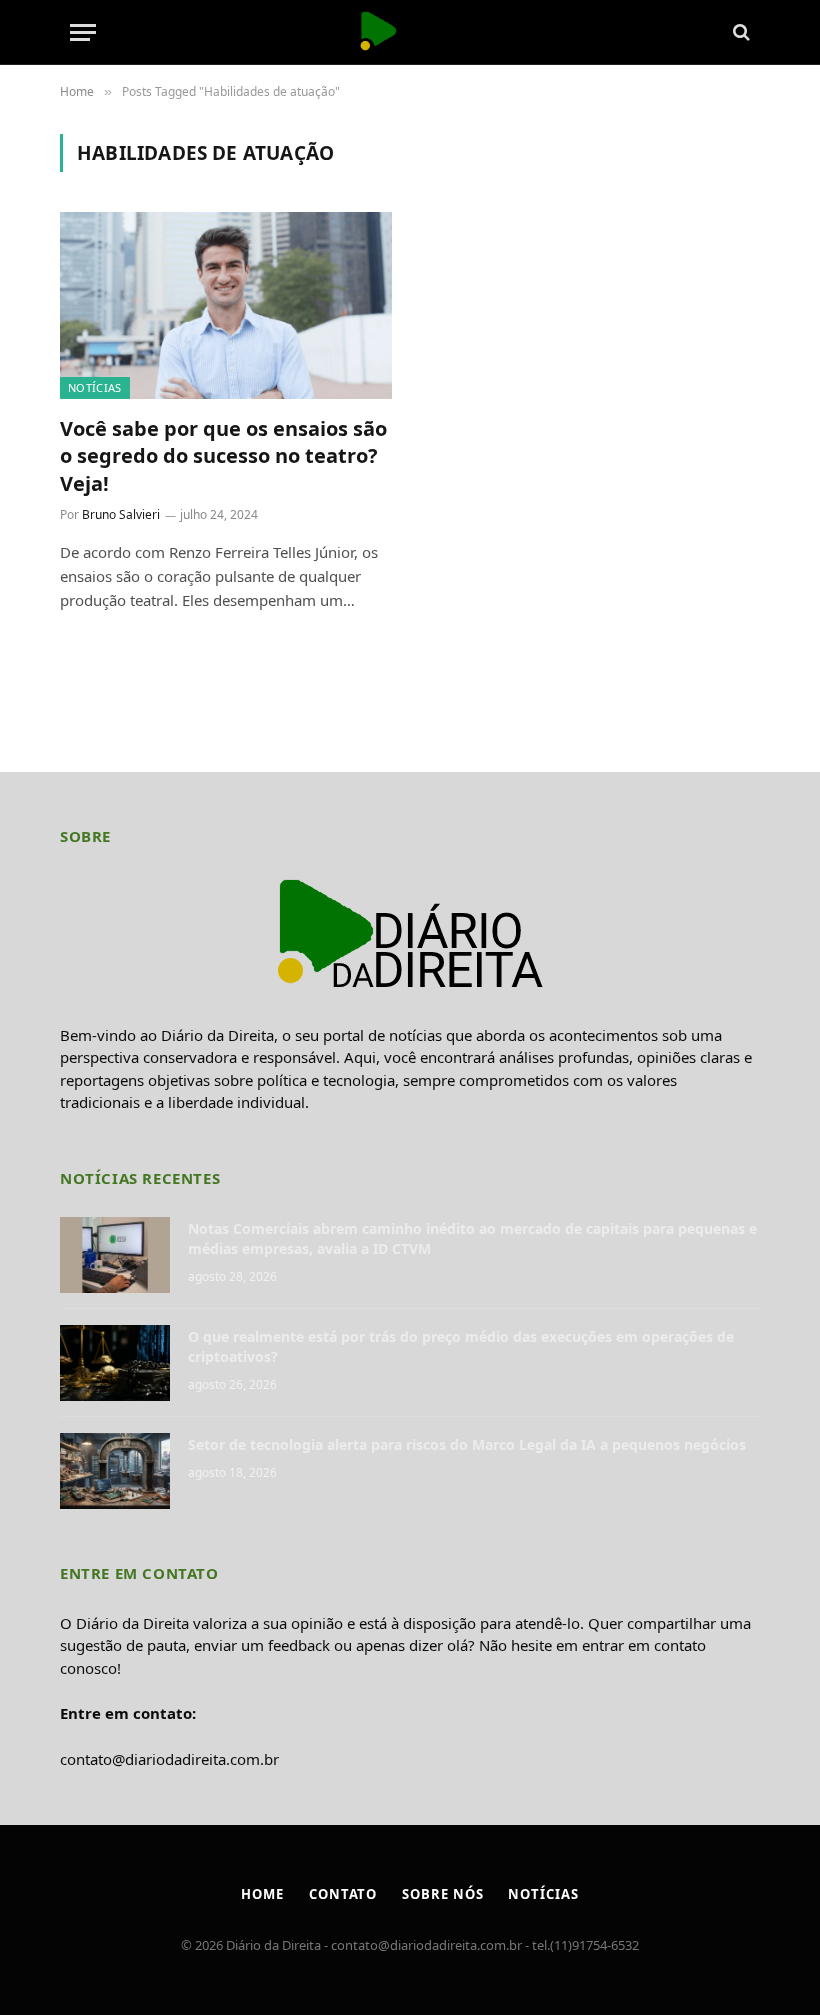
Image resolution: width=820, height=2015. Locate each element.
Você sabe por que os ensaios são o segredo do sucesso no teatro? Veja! (223, 455)
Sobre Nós (442, 1894)
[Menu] (83, 32)
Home (262, 1894)
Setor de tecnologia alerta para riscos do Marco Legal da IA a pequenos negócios (467, 1444)
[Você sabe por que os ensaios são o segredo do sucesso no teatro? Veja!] (226, 305)
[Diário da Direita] (409, 32)
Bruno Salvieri (121, 514)
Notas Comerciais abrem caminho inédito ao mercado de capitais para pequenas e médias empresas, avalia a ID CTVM (472, 1238)
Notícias (95, 387)
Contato (343, 1894)
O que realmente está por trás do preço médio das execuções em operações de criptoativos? (461, 1346)
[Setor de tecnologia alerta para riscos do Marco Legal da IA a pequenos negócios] (115, 1471)
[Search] (739, 32)
